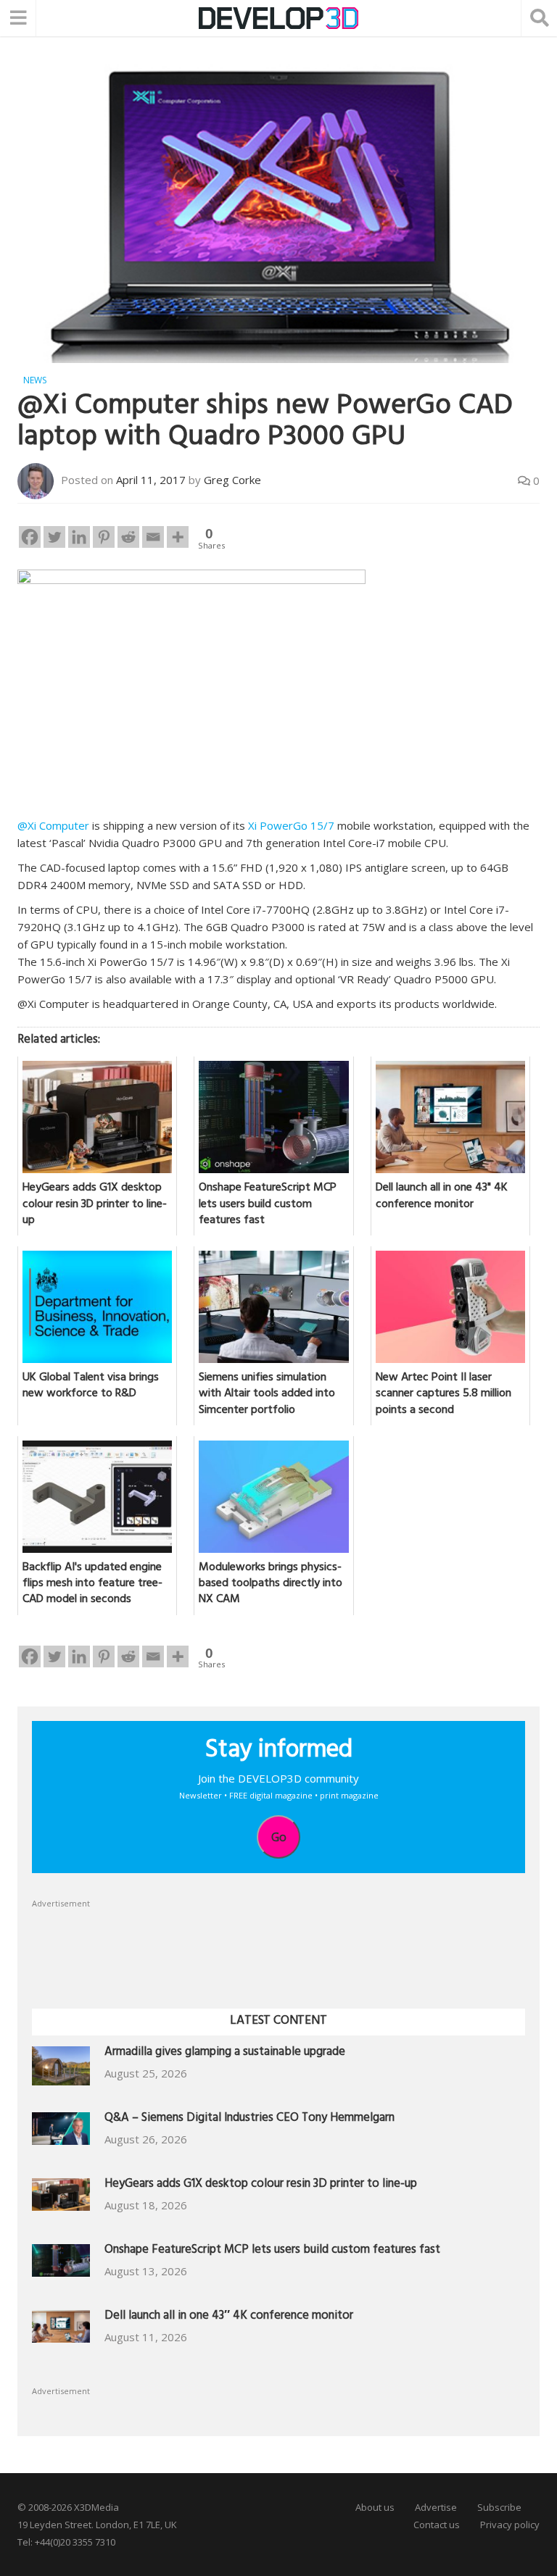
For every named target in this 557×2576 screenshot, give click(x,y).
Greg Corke (232, 480)
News (35, 380)
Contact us (437, 2525)
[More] (178, 537)
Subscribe (499, 2507)
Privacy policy (510, 2525)
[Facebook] (30, 537)
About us (375, 2507)
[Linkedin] (79, 537)
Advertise (436, 2507)
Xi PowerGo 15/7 (291, 825)
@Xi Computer (53, 825)
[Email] (153, 537)
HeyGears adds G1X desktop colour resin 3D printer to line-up (261, 2185)
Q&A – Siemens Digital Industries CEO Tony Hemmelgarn (249, 2119)
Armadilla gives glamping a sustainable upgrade (225, 2053)
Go (279, 1837)
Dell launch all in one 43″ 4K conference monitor (229, 2317)
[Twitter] (54, 537)
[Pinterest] (104, 537)
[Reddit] (128, 537)
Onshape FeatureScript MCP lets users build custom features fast (272, 2251)
